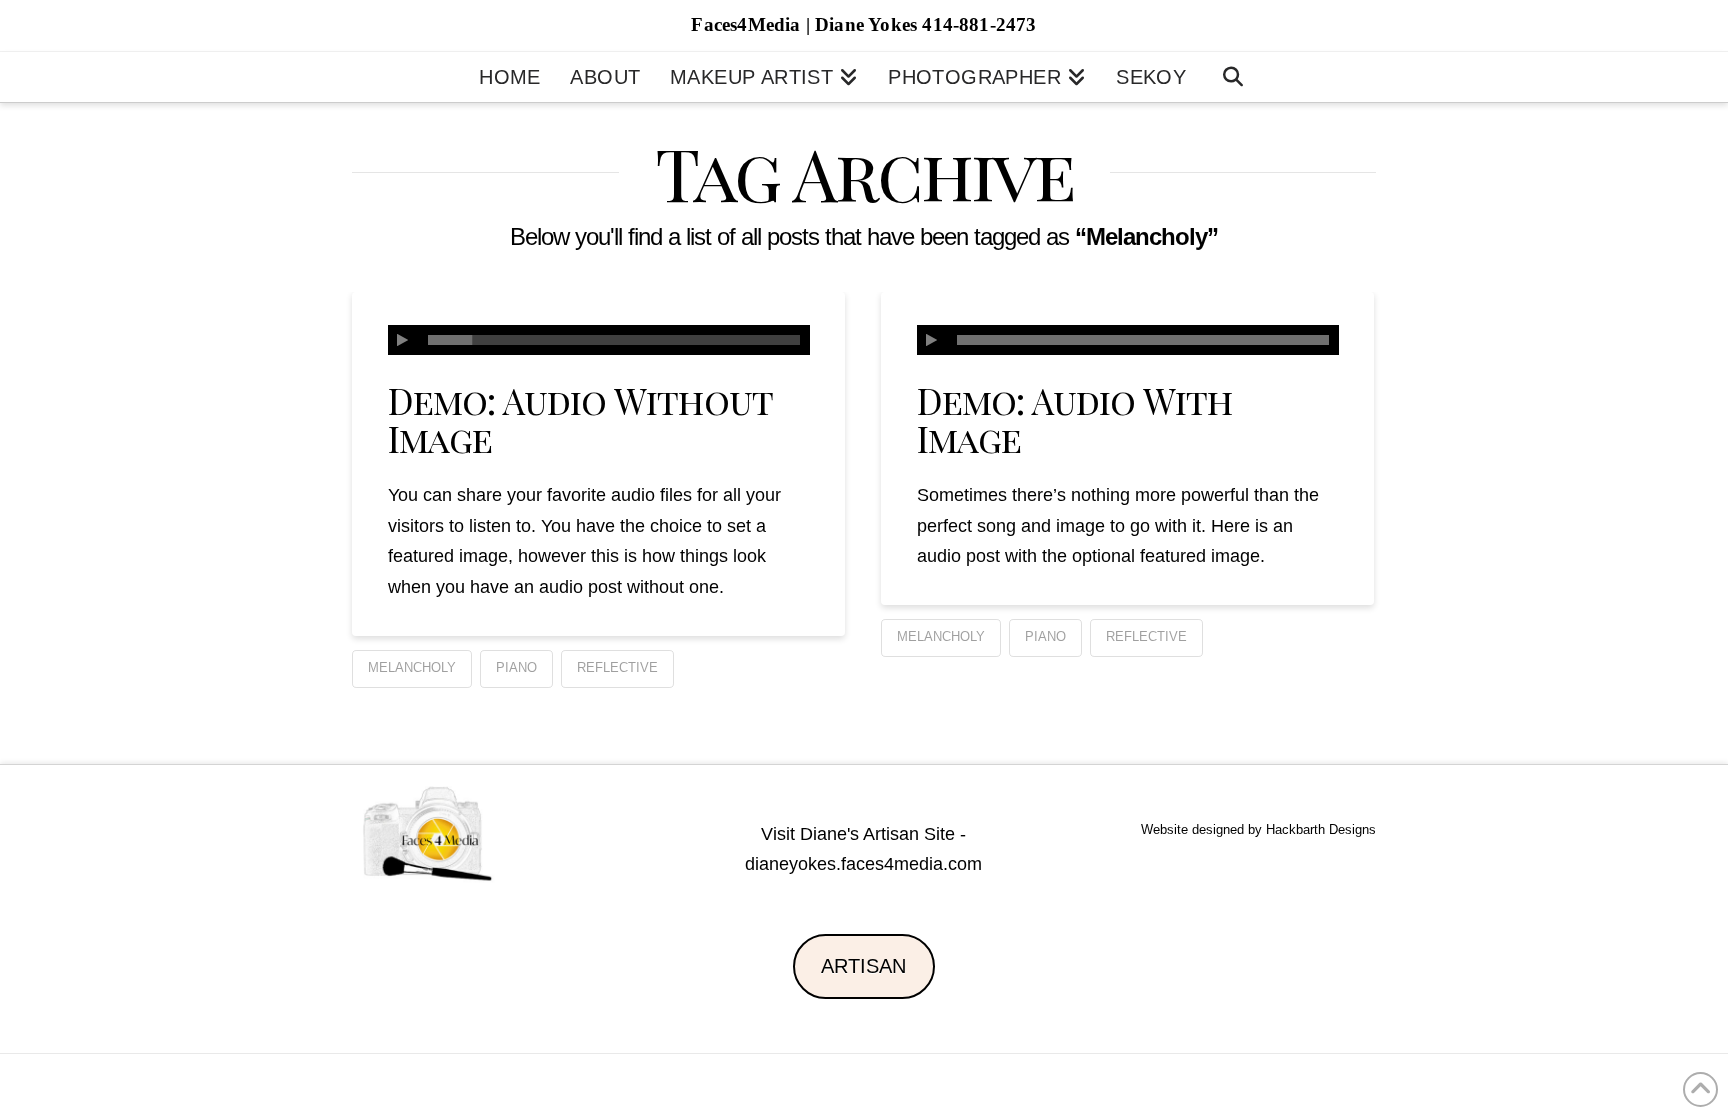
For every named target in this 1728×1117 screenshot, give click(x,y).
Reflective (617, 667)
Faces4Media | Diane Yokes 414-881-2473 (863, 24)
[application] (599, 340)
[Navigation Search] (1232, 77)
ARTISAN (863, 966)
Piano (516, 667)
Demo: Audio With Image (1075, 419)
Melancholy (412, 667)
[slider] (614, 340)
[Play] (403, 340)
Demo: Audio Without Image (580, 419)
